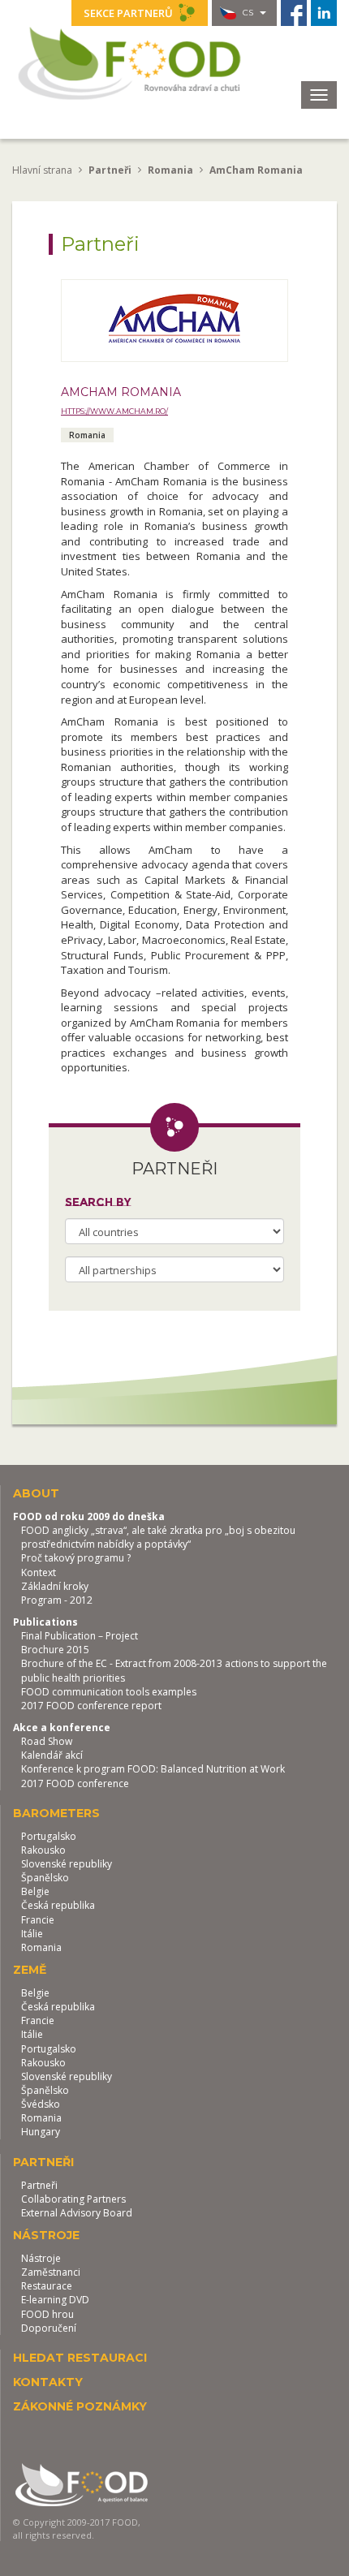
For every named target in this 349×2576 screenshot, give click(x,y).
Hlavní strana (42, 170)
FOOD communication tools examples (109, 1692)
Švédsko (41, 2104)
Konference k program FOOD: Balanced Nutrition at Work (153, 1769)
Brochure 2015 (55, 1650)
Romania (41, 1947)
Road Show (47, 1741)
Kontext (39, 1572)
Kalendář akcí (52, 1755)
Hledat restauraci (80, 2358)
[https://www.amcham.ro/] (174, 321)
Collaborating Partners (73, 2199)
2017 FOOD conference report (91, 1706)
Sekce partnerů (129, 13)
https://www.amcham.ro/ (114, 411)
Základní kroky (55, 1586)
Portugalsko (49, 1836)
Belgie (35, 1891)
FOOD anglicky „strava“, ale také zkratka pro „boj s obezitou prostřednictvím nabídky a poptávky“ (158, 1537)
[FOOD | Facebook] (294, 13)
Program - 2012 (57, 1600)
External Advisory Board (77, 2213)
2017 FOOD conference (75, 1783)
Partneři (39, 2185)
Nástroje (41, 2258)
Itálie (32, 1934)
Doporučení (49, 2328)
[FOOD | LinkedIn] (324, 13)
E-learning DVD (55, 2300)
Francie (38, 1920)
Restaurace (47, 2286)
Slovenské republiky (67, 1864)
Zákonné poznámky (80, 2406)
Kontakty (48, 2382)
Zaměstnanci (51, 2272)
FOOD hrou (47, 2314)
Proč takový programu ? (76, 1558)
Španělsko (45, 1878)
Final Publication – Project (80, 1636)
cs (248, 13)
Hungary (41, 2132)
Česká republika (58, 1905)
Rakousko (43, 1850)
